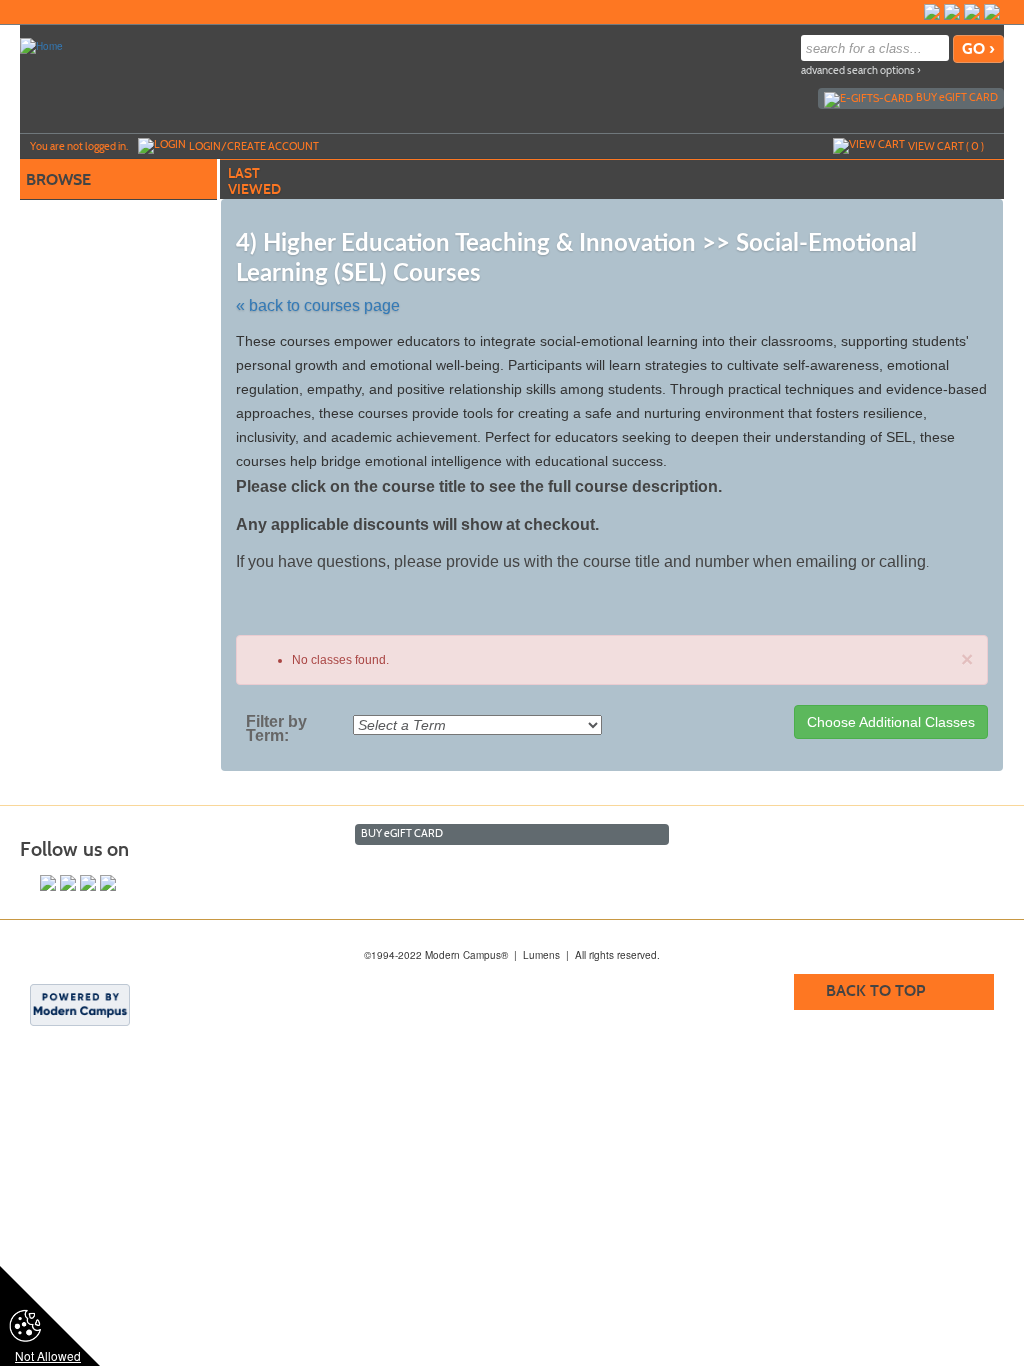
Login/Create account (254, 146)
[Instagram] (952, 12)
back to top (875, 990)
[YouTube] (932, 12)
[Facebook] (972, 12)
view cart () (946, 146)
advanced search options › (861, 70)
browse (58, 179)
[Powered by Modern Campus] (80, 1004)
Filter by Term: (276, 729)
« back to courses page (318, 305)
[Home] (41, 45)
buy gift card (957, 97)
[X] (992, 12)
